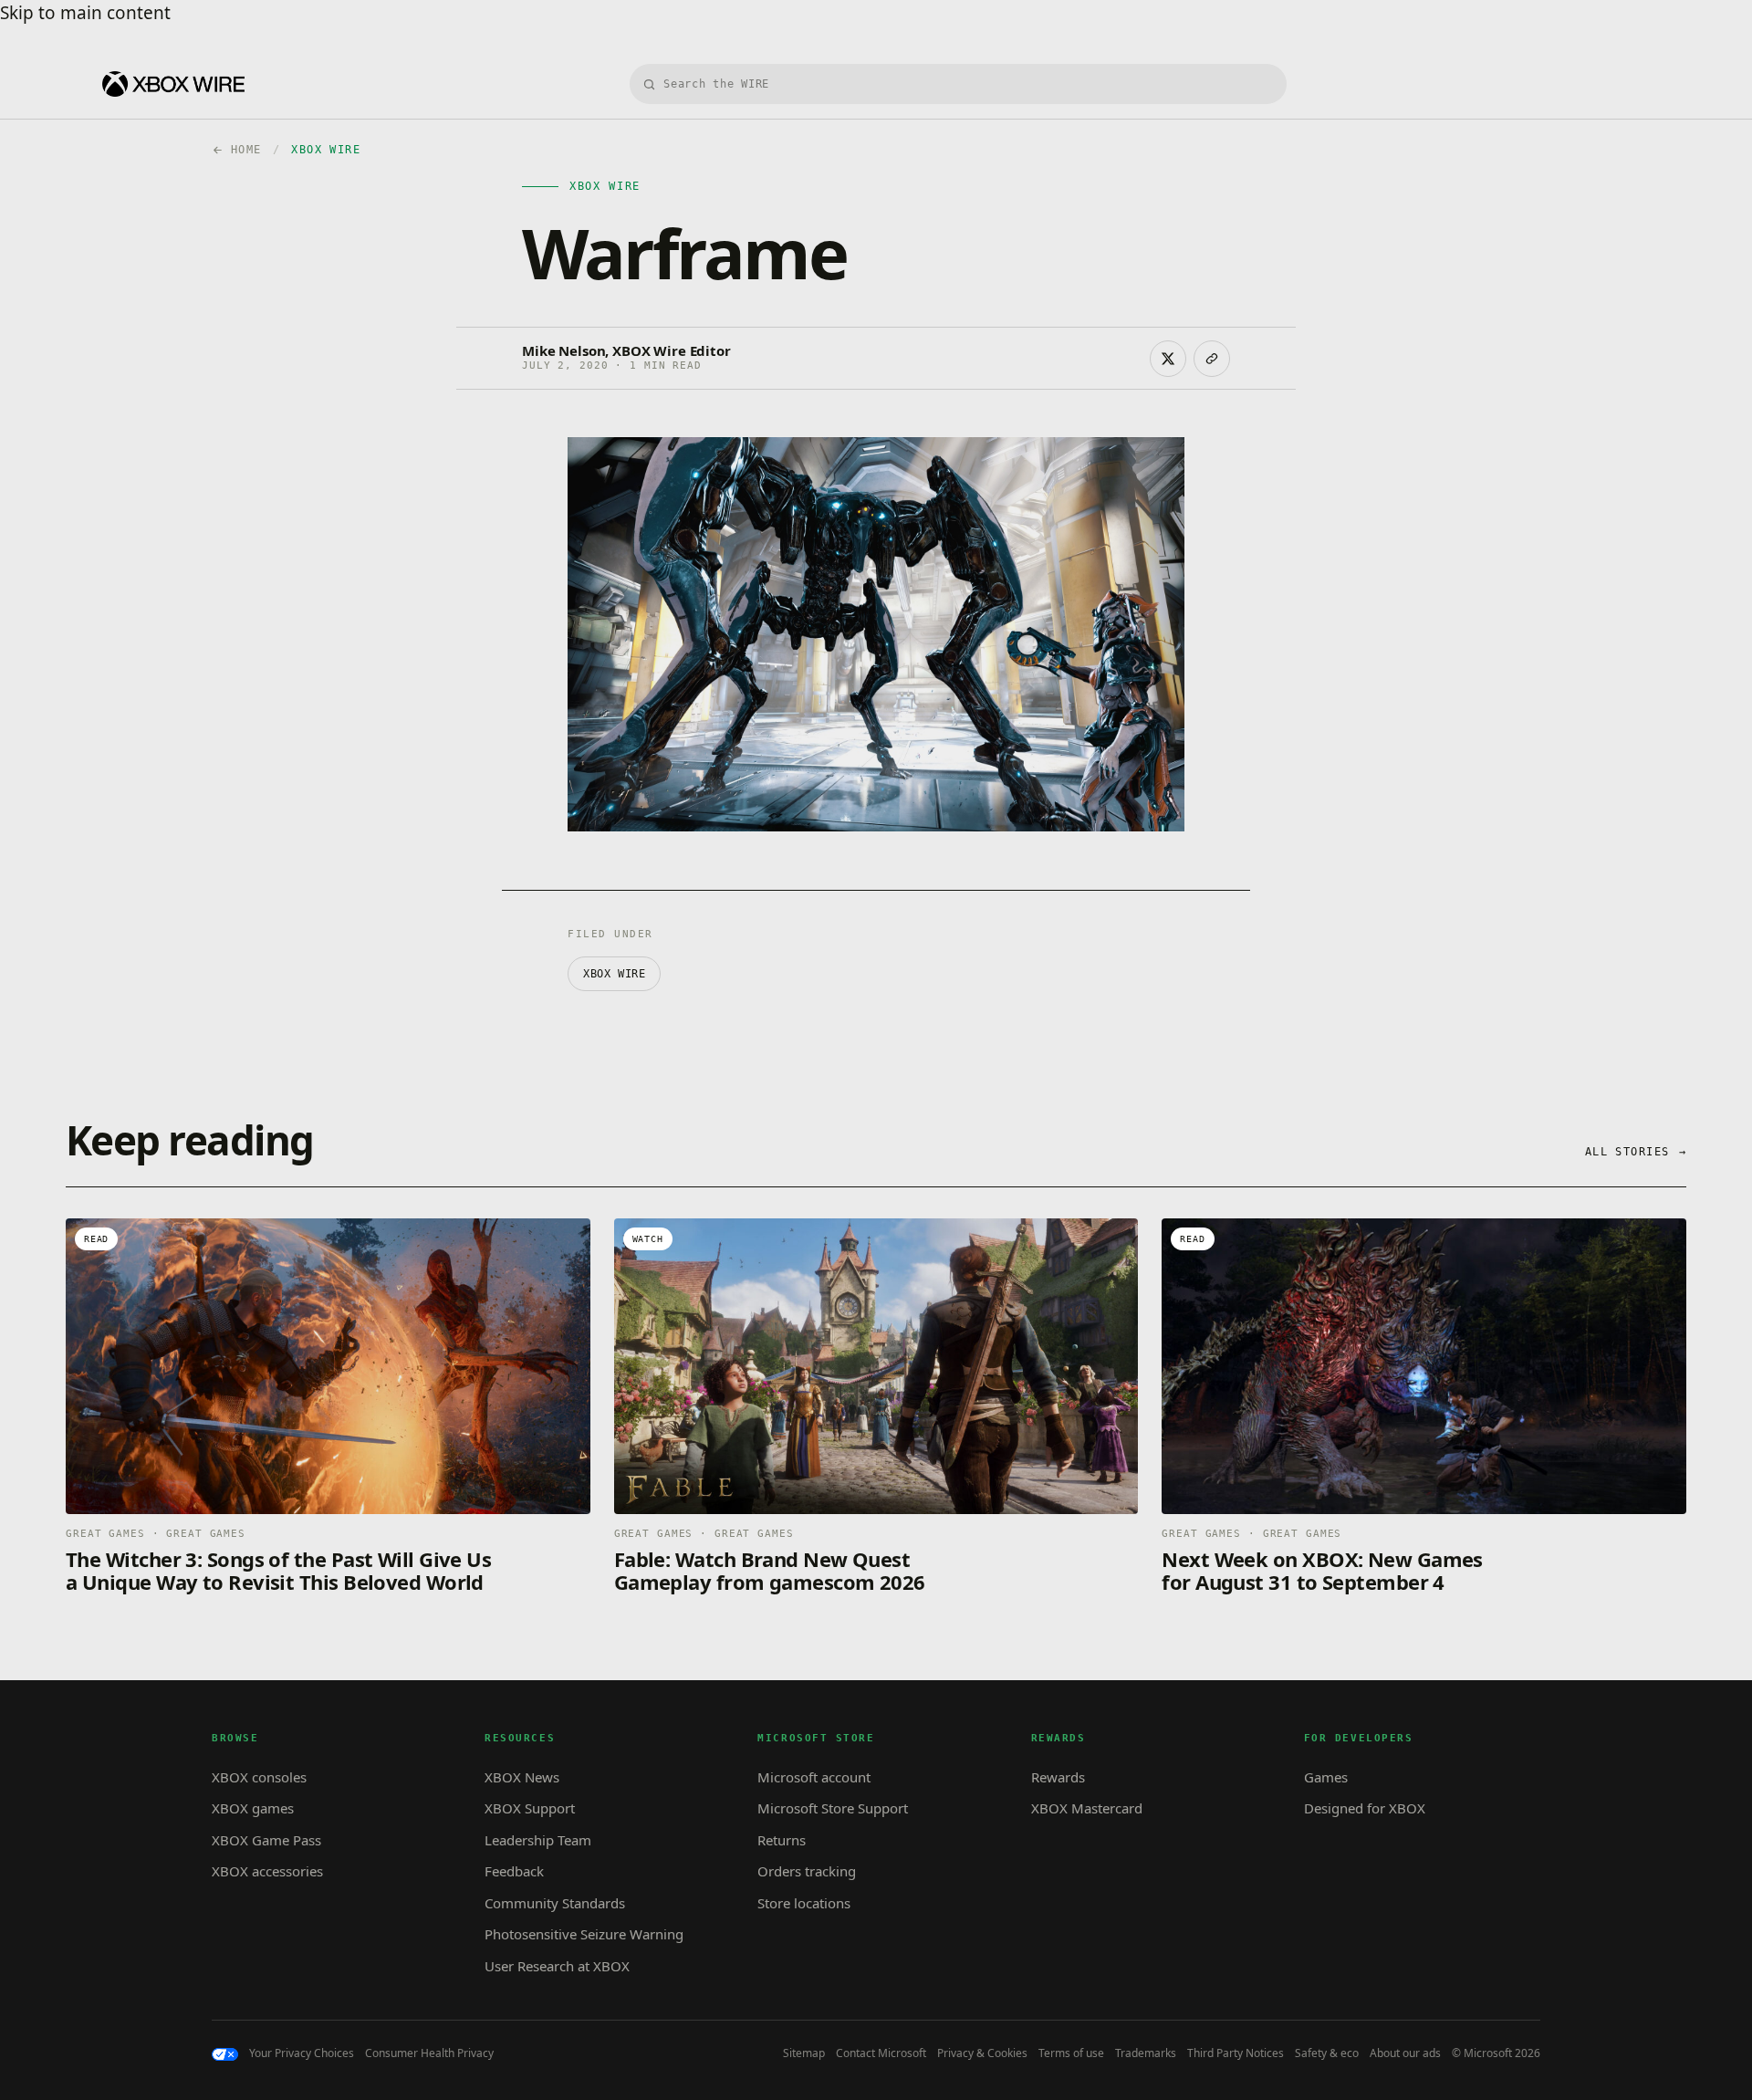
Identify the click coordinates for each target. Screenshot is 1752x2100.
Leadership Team (538, 1840)
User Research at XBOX (557, 1966)
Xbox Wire (614, 974)
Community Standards (555, 1903)
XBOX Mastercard (1087, 1808)
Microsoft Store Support (833, 1808)
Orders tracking (807, 1871)
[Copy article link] (1212, 359)
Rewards (1058, 1777)
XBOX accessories (267, 1871)
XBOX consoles (259, 1777)
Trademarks (1146, 2053)
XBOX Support (530, 1808)
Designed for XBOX (1365, 1808)
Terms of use (1071, 2053)
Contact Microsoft (881, 2053)
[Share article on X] (1168, 359)
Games (1326, 1777)
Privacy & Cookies (982, 2053)
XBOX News (522, 1777)
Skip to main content (85, 13)
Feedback (514, 1871)
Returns (782, 1840)
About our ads (1405, 2053)
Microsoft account (814, 1777)
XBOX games (253, 1808)
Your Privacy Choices (302, 2053)
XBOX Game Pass (266, 1840)
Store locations (804, 1903)
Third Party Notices (1236, 2053)
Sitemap (804, 2053)
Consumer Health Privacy (429, 2053)
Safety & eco (1327, 2053)
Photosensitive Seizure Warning (584, 1934)
